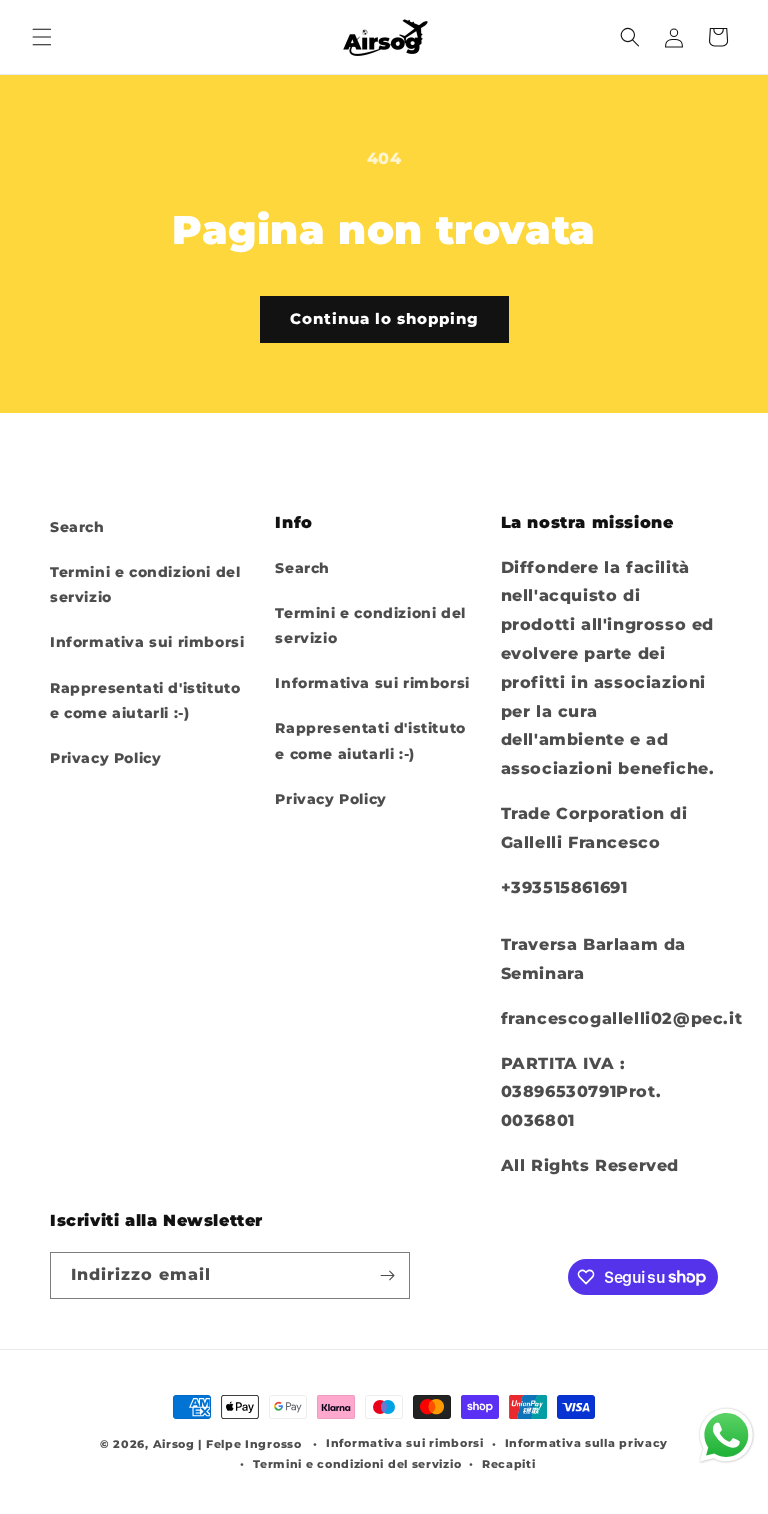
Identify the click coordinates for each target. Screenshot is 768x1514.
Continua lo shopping (384, 318)
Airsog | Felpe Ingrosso (227, 1444)
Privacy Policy (105, 758)
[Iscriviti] (387, 1275)
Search (77, 527)
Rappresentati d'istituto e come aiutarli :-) (145, 700)
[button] (42, 37)
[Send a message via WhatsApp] (726, 1435)
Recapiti (509, 1464)
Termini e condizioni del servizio (145, 584)
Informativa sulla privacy (587, 1443)
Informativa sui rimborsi (147, 642)
